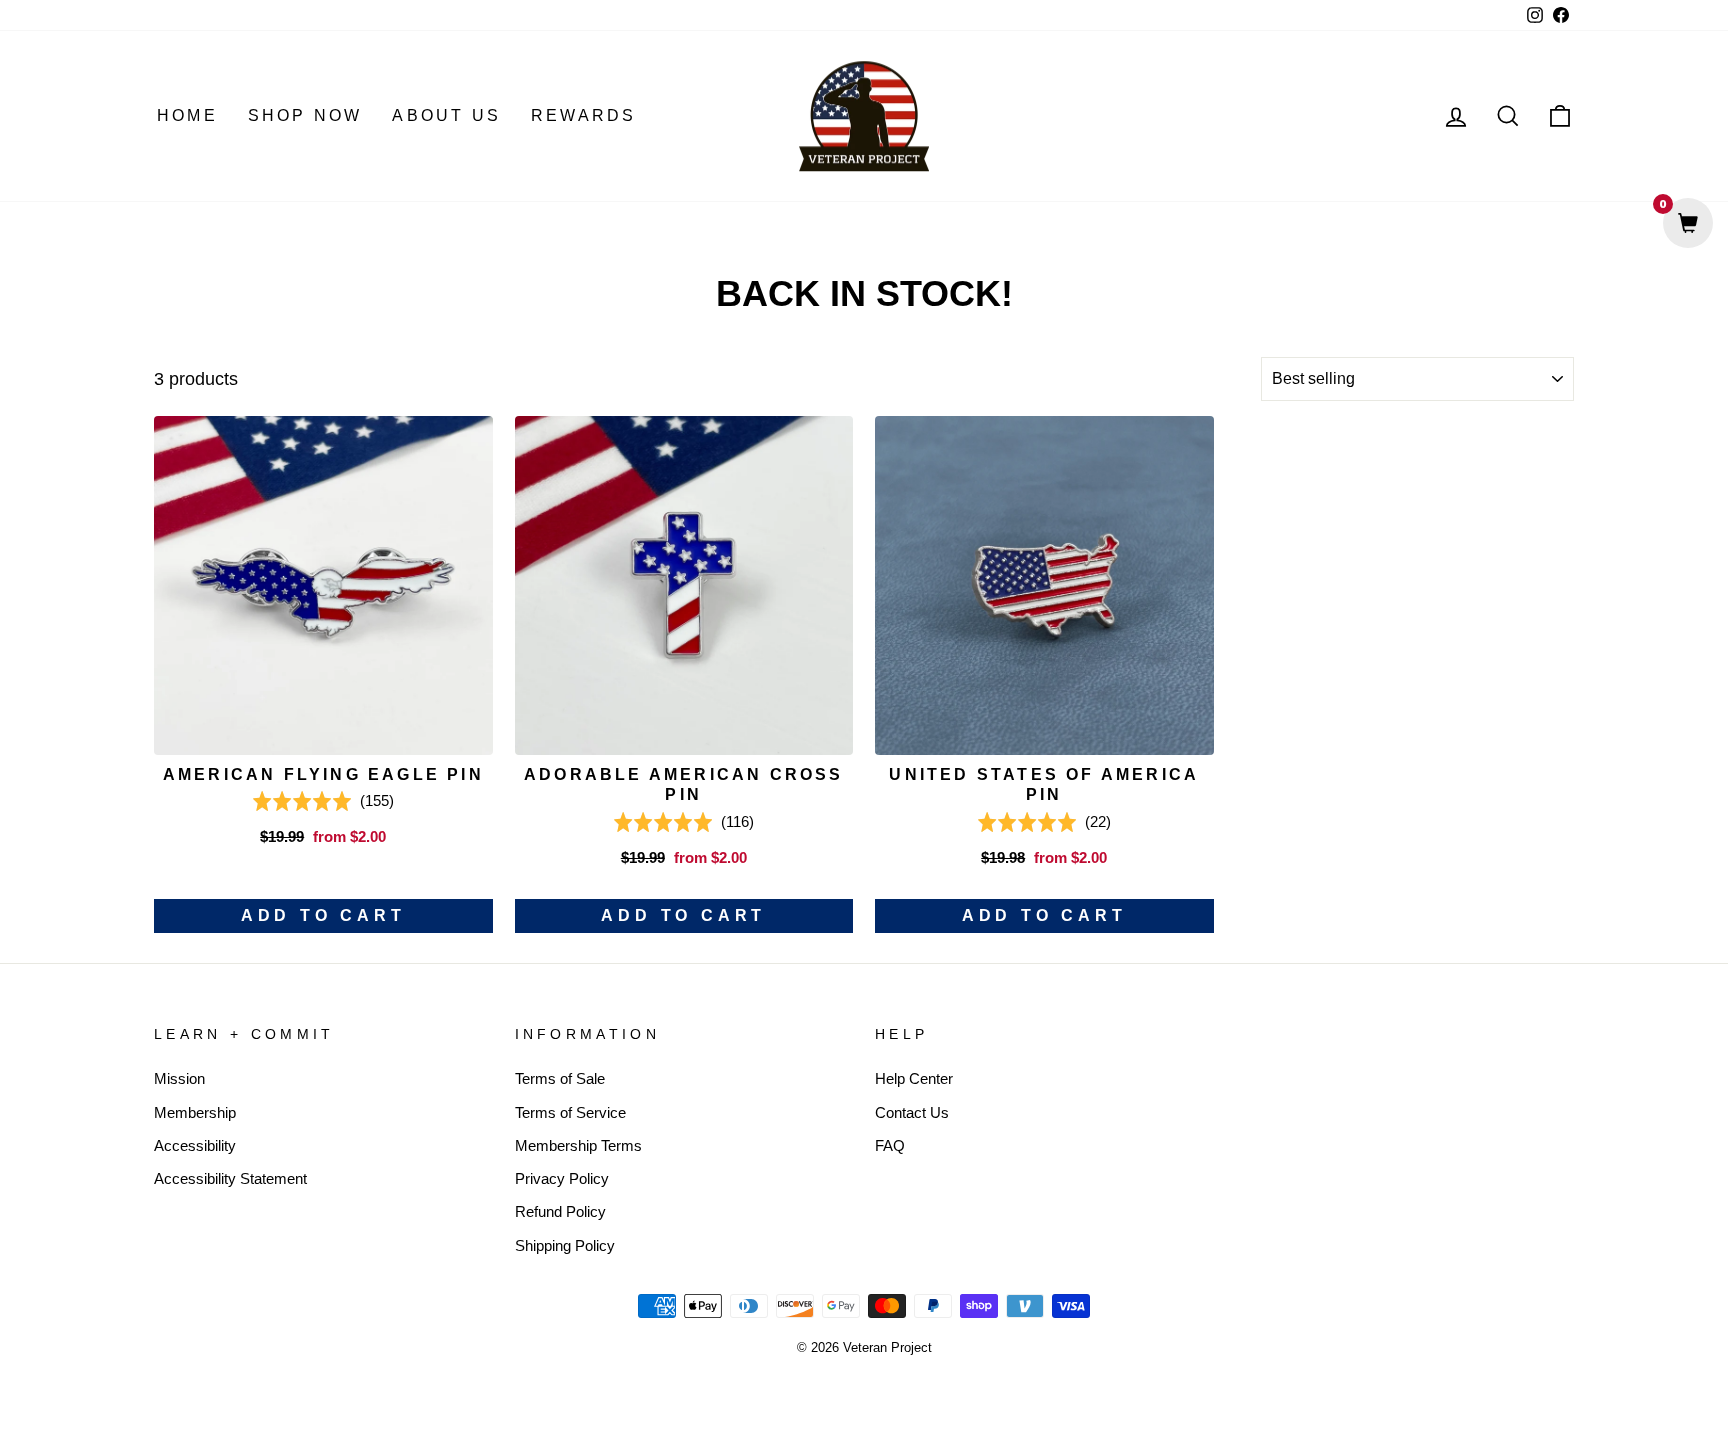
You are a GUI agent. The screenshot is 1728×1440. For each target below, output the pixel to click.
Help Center (914, 1078)
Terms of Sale (560, 1078)
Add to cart (323, 915)
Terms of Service (570, 1112)
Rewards (583, 115)
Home (187, 115)
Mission (179, 1078)
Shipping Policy (565, 1245)
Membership (195, 1112)
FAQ (890, 1145)
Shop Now (305, 115)
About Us (446, 115)
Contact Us (912, 1112)
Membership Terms (578, 1145)
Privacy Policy (562, 1178)
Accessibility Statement (230, 1178)
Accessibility (195, 1145)
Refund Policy (560, 1211)
